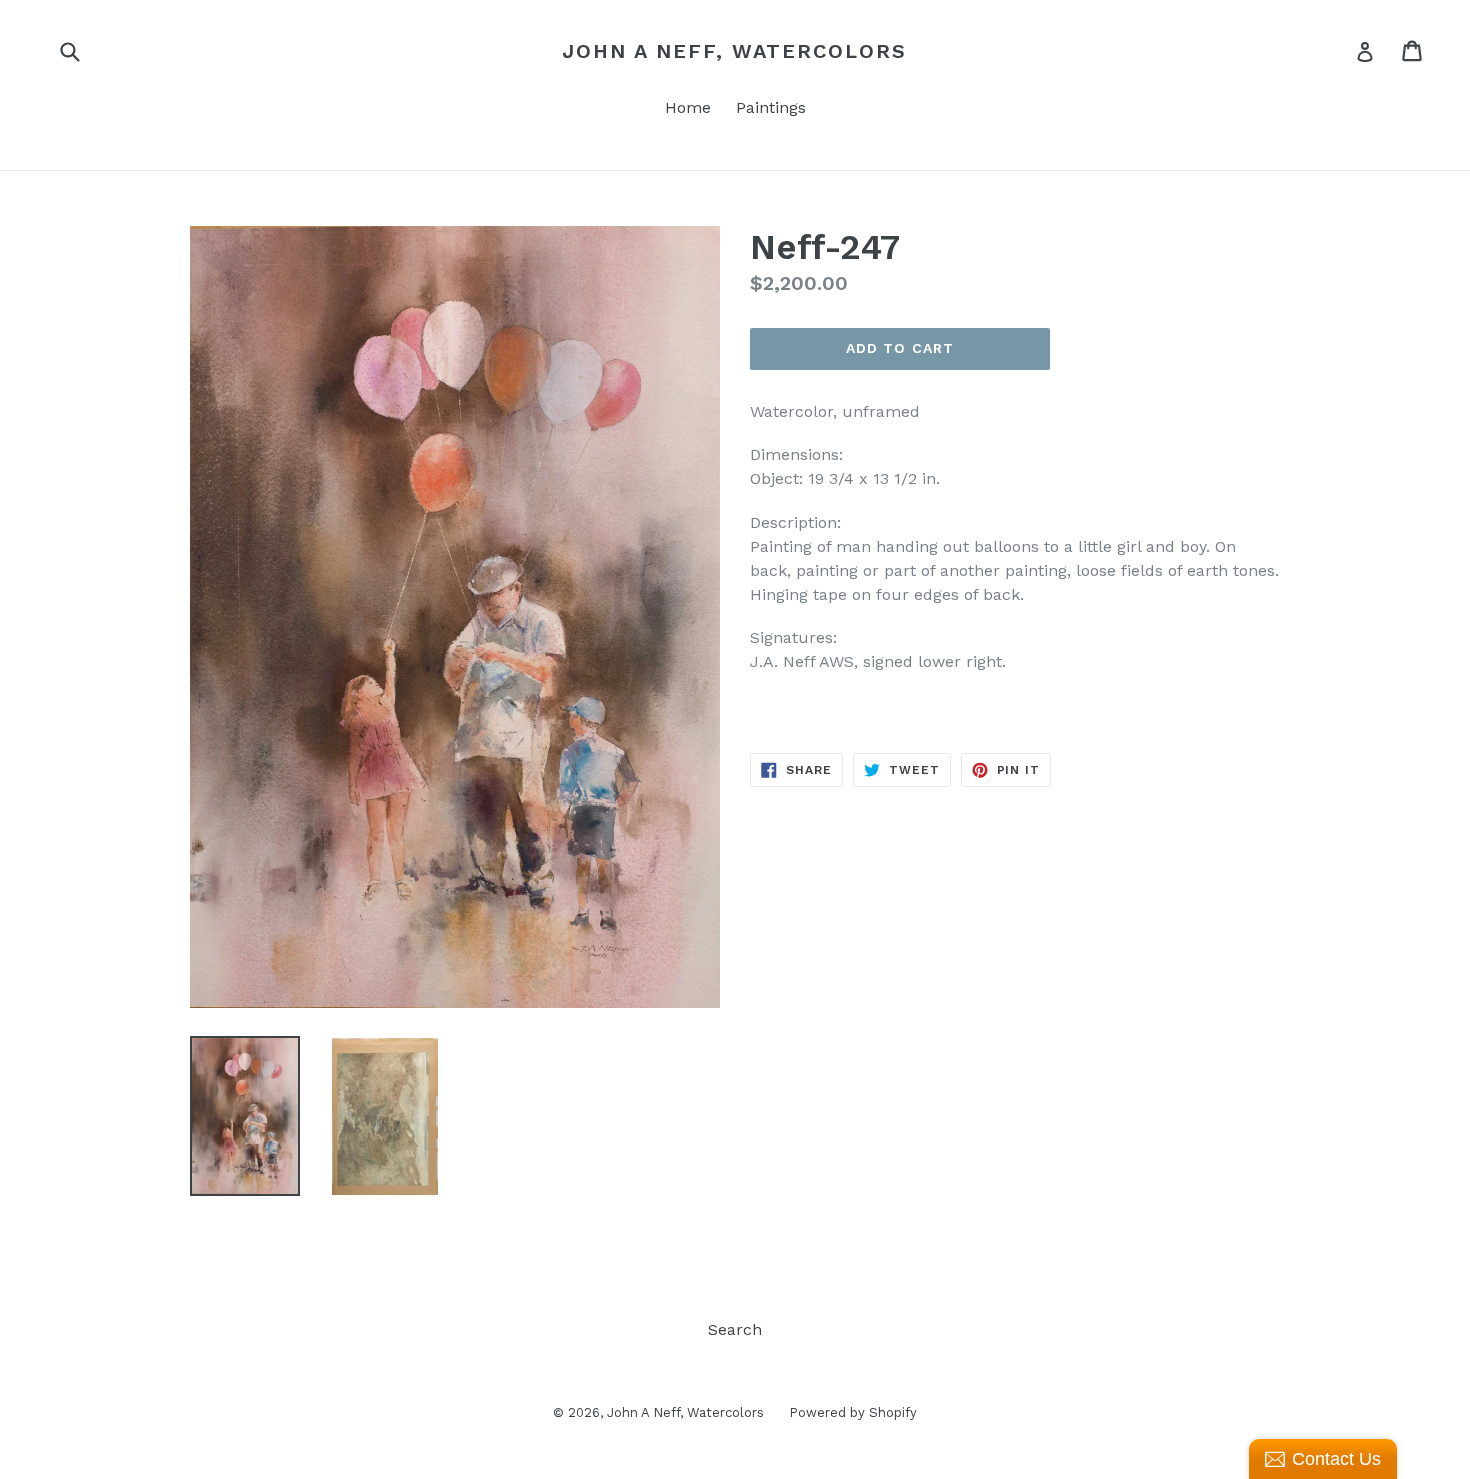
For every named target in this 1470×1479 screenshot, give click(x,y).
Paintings (771, 107)
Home (688, 107)
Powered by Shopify (853, 1412)
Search (735, 1329)
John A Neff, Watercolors (734, 51)
